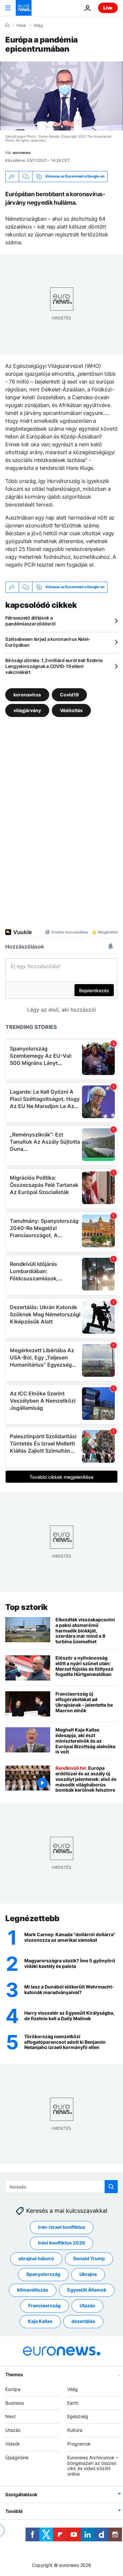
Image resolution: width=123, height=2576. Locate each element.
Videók (13, 2444)
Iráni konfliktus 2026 (61, 2243)
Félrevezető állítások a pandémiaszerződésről (30, 621)
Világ (38, 26)
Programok (79, 2444)
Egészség (78, 2417)
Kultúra (75, 2430)
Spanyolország (43, 2274)
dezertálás (83, 2321)
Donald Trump (89, 2259)
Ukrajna (88, 2274)
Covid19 (69, 695)
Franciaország (44, 2306)
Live (108, 8)
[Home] (7, 25)
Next (10, 2417)
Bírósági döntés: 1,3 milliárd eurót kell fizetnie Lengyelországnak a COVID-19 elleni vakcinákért (54, 666)
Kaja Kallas (40, 2321)
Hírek (21, 26)
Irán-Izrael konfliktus (62, 2227)
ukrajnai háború (36, 2259)
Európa (13, 2389)
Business (15, 2403)
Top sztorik (27, 1607)
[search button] (111, 2187)
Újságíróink (17, 2457)
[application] (61, 96)
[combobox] (61, 2187)
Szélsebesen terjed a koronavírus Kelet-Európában (48, 642)
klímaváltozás (33, 2290)
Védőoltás (71, 710)
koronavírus (27, 695)
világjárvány (27, 710)
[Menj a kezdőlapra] (24, 8)
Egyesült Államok (87, 2290)
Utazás (87, 2306)
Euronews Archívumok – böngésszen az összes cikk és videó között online (93, 2466)
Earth (73, 2403)
